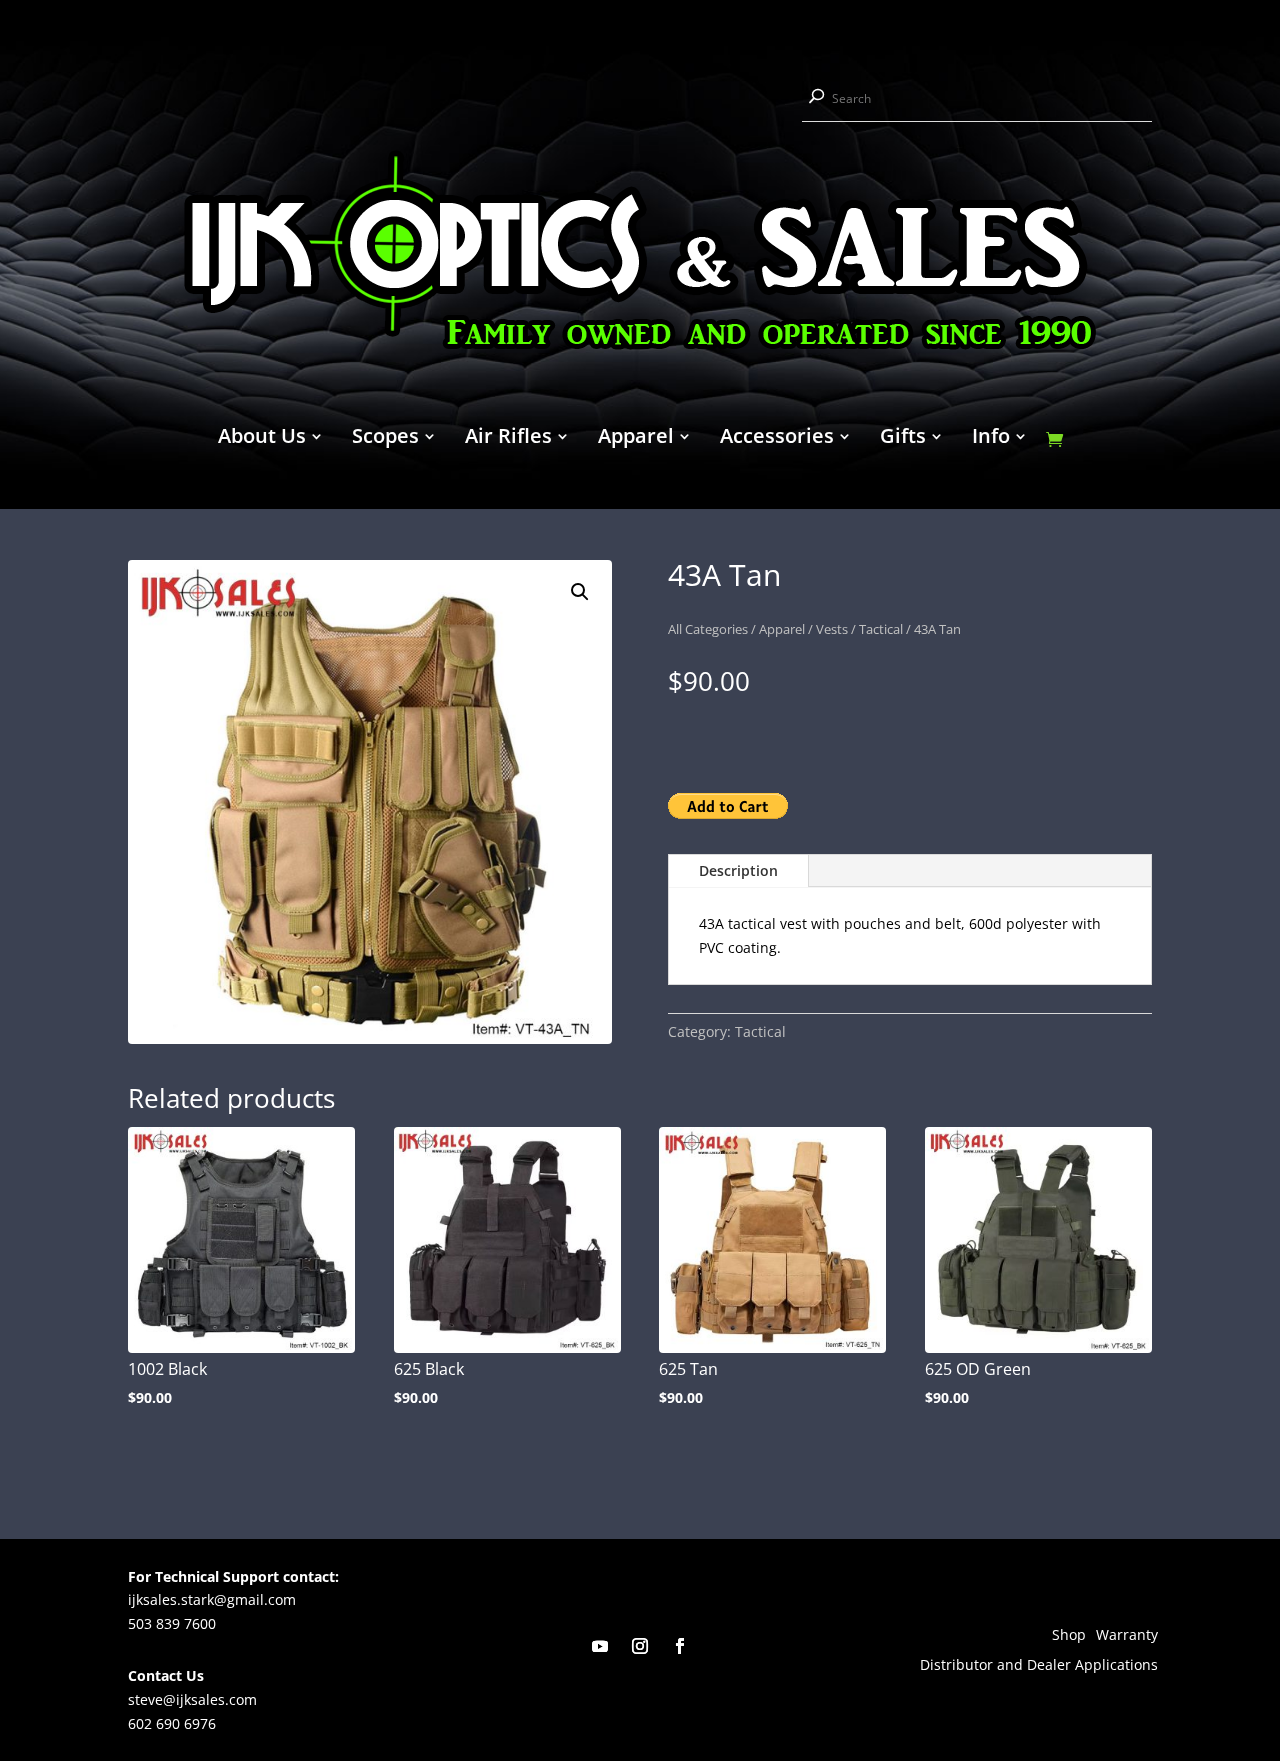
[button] (580, 592)
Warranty (1127, 1636)
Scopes (385, 439)
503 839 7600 (172, 1623)
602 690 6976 (172, 1723)
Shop (1069, 1636)
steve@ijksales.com (192, 1699)
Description (738, 870)
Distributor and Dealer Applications (1039, 1666)
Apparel (636, 439)
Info (991, 439)
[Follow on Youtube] (600, 1646)
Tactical (881, 629)
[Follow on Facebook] (680, 1646)
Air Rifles (508, 439)
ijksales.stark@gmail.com (212, 1599)
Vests (832, 629)
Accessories (777, 439)
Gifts (903, 439)
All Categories (708, 629)
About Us (262, 439)
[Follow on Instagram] (640, 1646)
